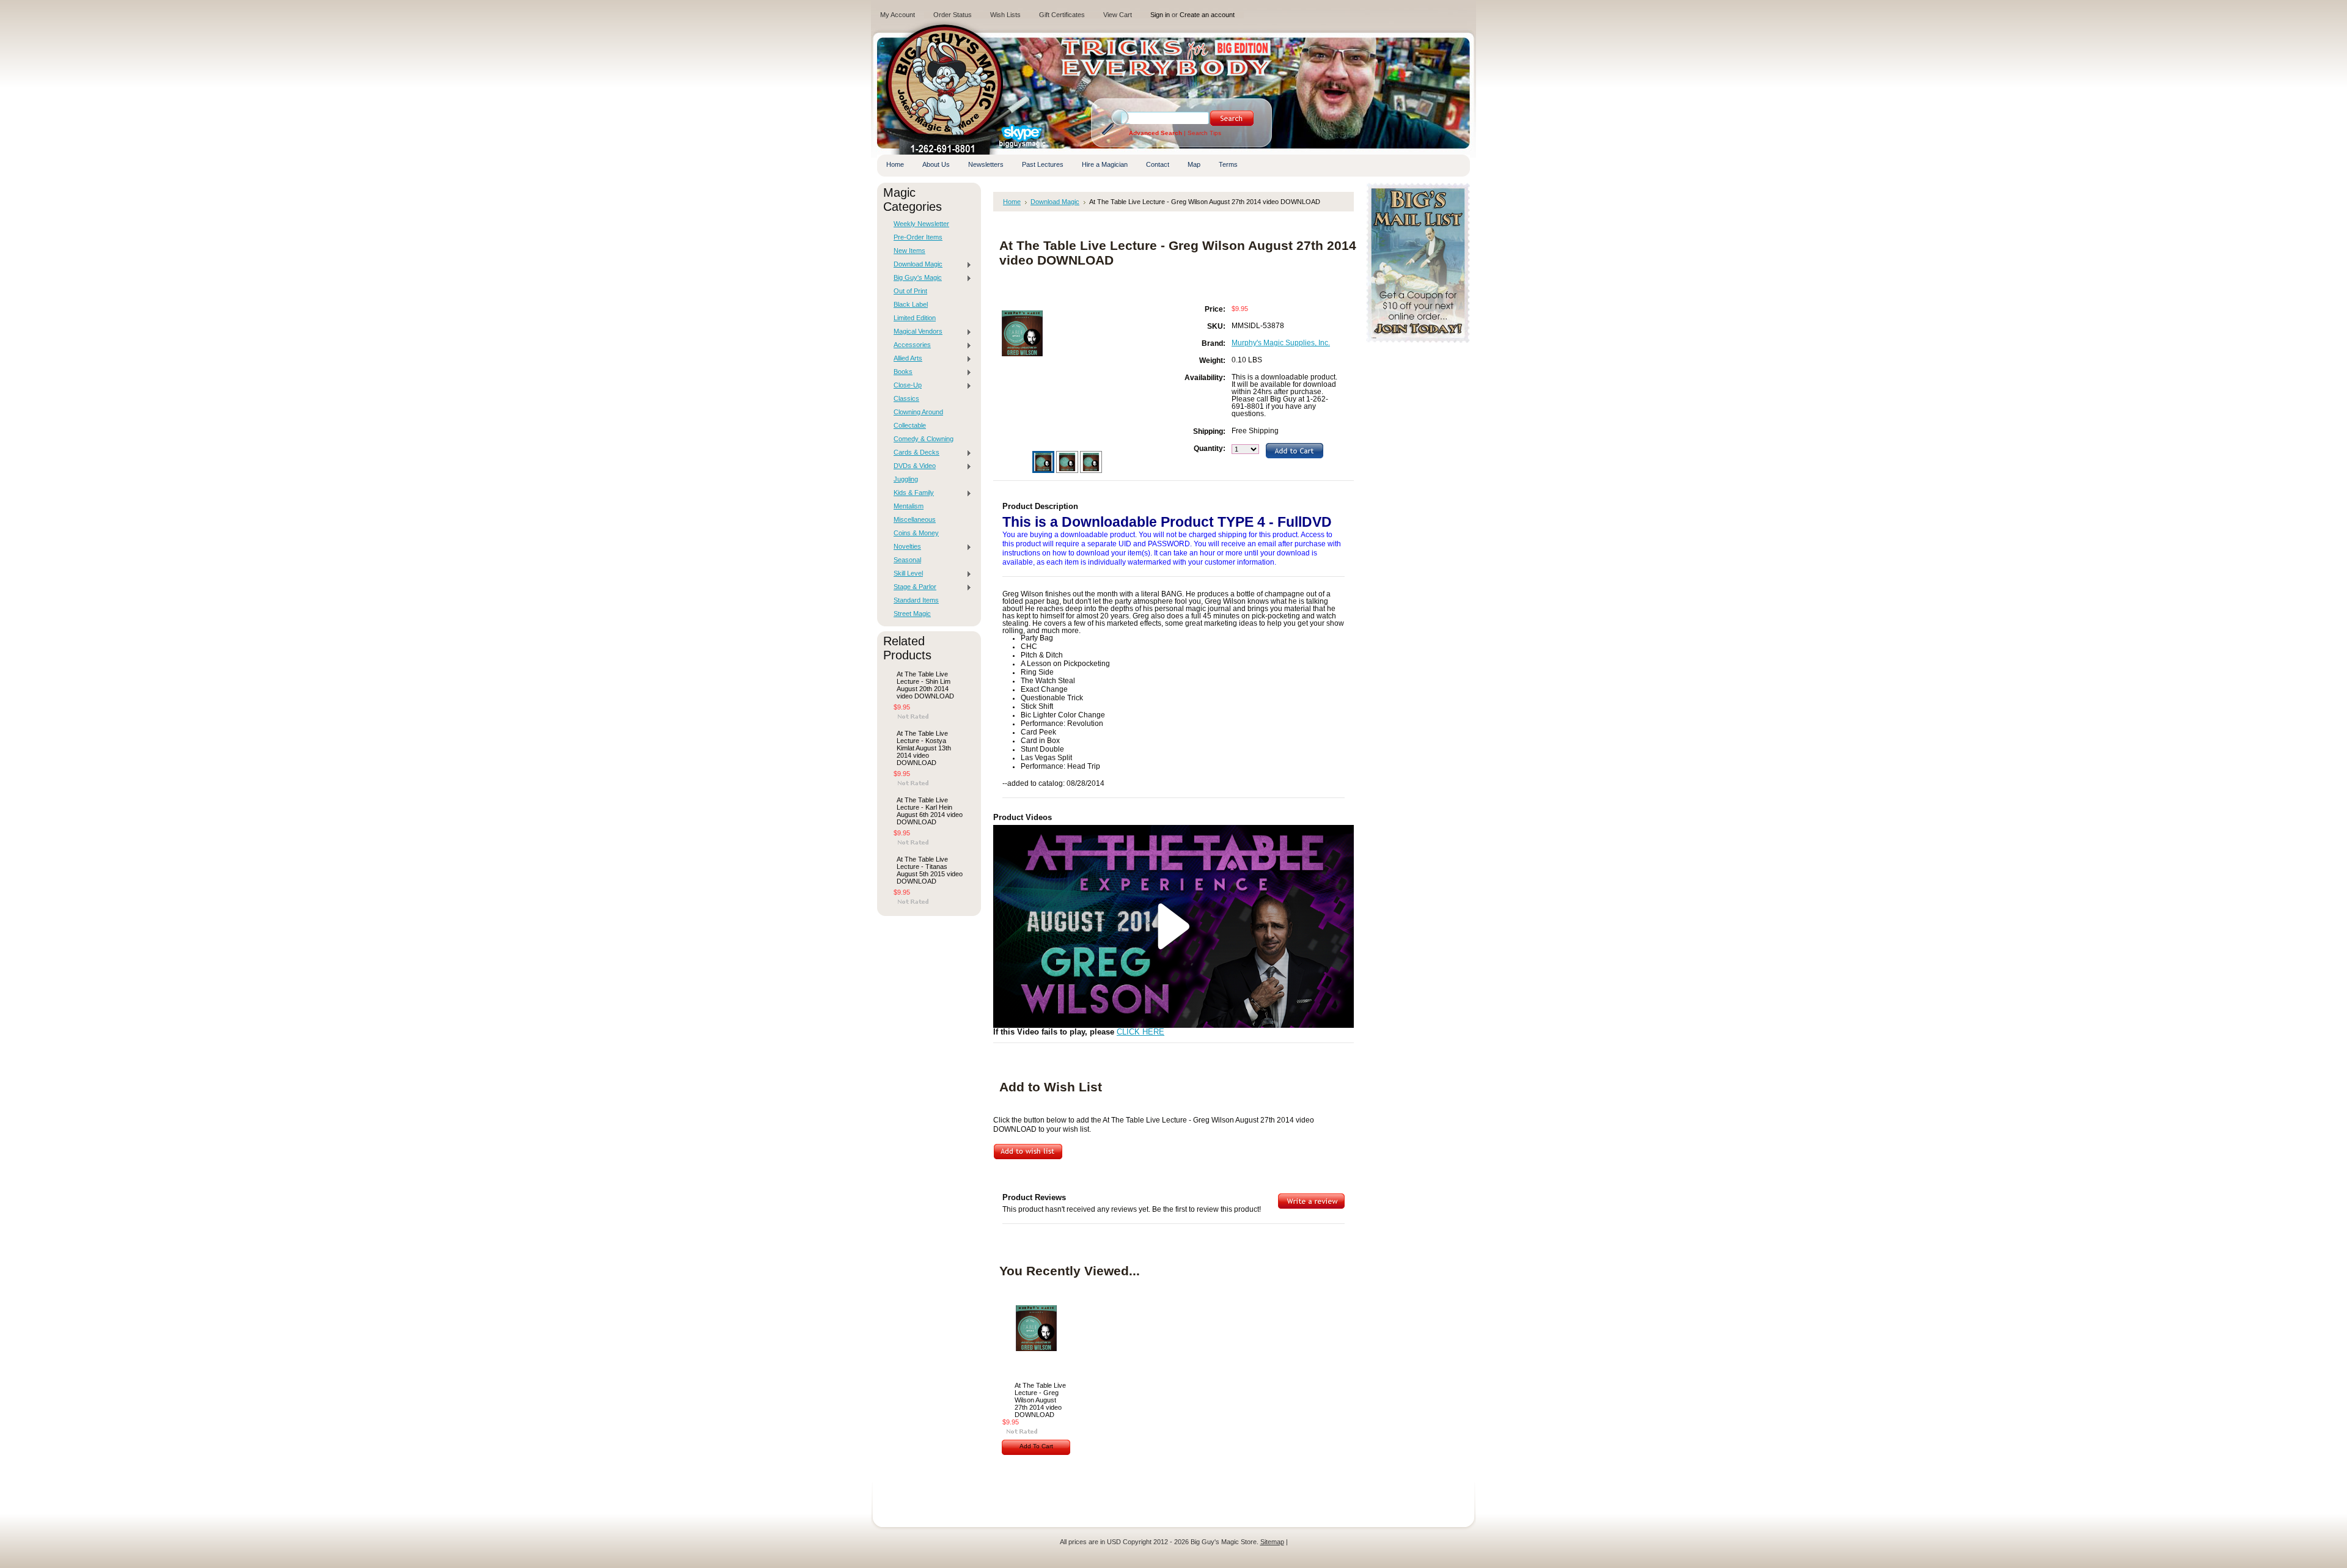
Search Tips (1204, 133)
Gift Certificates (1062, 15)
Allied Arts (905, 359)
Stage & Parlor (912, 587)
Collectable (910, 425)
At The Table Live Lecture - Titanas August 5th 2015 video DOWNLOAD (930, 870)
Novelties (904, 547)
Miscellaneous (915, 519)
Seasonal (907, 560)
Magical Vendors (915, 332)
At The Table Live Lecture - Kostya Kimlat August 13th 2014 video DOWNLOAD (924, 748)
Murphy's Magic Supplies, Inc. (1281, 343)
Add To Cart (1036, 1446)
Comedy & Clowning (924, 439)
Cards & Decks (913, 453)
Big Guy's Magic (915, 278)
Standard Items (916, 600)
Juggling (906, 479)
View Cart (1118, 15)
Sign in (1160, 15)
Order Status (953, 15)
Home (1012, 202)
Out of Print (910, 291)
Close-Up (905, 386)
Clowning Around (918, 412)
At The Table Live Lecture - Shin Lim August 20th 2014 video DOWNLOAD (925, 685)
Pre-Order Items (918, 237)
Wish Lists (1005, 15)
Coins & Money (916, 533)
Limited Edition (915, 318)
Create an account (1207, 15)
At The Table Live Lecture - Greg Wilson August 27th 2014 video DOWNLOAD (1040, 1400)
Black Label (911, 304)
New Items (909, 251)
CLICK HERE (1140, 1032)
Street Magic (912, 614)
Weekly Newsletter (921, 224)
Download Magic (915, 265)
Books (900, 372)
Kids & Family (911, 493)
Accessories (909, 345)
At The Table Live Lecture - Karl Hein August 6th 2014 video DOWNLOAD (930, 811)
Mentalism (909, 506)
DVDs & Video (912, 466)
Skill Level (905, 574)
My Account (898, 15)
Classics (906, 398)
